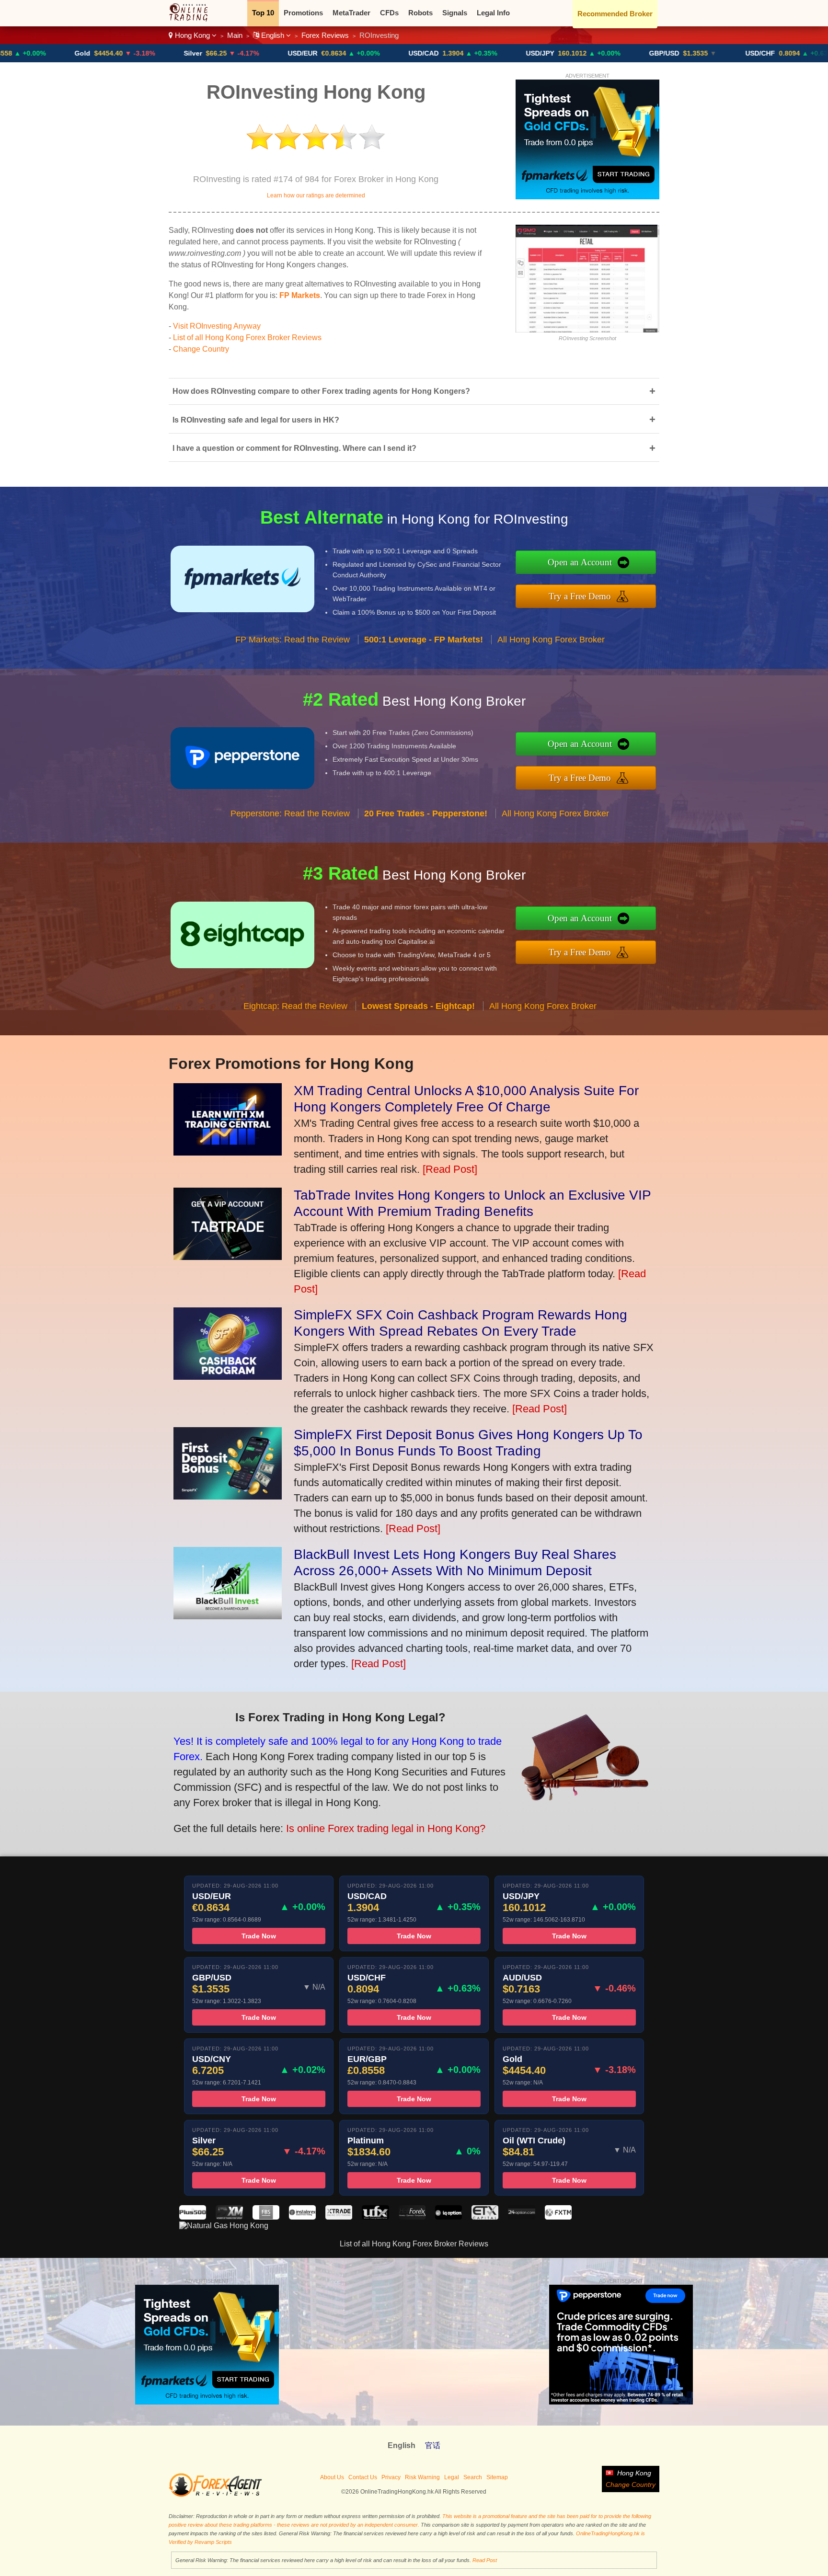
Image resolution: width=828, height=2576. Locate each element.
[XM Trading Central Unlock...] (228, 1152)
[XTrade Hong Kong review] (339, 2217)
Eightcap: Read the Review (295, 1006)
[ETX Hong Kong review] (485, 2217)
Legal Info (493, 13)
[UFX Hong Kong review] (375, 2217)
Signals (455, 13)
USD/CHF (672, 53)
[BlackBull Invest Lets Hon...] (228, 1616)
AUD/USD (789, 53)
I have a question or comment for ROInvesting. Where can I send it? (414, 448)
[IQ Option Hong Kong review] (448, 2217)
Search (473, 2477)
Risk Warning (422, 2477)
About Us (332, 2477)
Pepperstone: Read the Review (290, 813)
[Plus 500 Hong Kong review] (193, 2217)
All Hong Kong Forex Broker (551, 640)
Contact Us (363, 2477)
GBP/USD (576, 53)
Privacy (391, 2477)
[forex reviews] (215, 2495)
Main (235, 35)
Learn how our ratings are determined (316, 195)
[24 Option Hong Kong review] (521, 2217)
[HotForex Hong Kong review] (412, 2217)
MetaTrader (351, 13)
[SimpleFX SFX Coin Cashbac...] (228, 1376)
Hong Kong (192, 35)
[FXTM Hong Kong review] (558, 2217)
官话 (433, 2445)
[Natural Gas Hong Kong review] (224, 2226)
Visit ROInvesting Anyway (217, 326)
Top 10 (263, 13)
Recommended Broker (615, 14)
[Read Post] (450, 1169)
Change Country (201, 349)
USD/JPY (452, 53)
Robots (420, 13)
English (273, 35)
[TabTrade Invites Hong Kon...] (228, 1256)
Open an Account (580, 562)
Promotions (303, 13)
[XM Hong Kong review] (229, 2217)
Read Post (485, 2560)
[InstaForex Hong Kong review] (302, 2217)
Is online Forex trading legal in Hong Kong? (386, 1828)
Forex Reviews (325, 35)
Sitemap (497, 2477)
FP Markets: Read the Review (293, 640)
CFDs (389, 13)
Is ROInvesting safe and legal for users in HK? (414, 419)
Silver (104, 53)
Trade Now (259, 1936)
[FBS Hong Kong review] (266, 2217)
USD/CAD (335, 53)
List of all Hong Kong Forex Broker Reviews (247, 338)
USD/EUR (214, 53)
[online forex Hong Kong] (193, 19)
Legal (452, 2477)
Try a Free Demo (580, 596)
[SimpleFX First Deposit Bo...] (228, 1496)
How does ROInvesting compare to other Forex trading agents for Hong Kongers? (414, 391)
